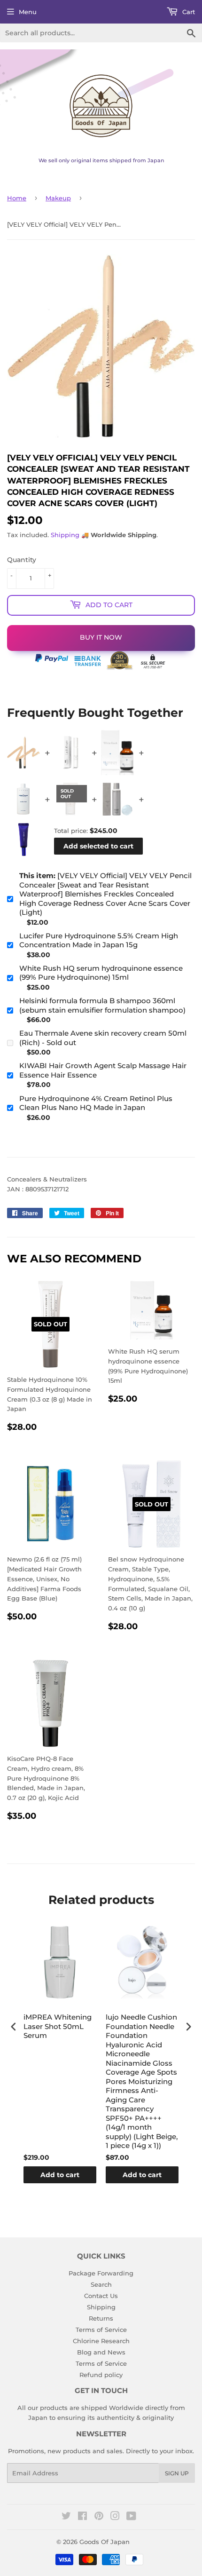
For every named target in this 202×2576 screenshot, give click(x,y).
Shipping (65, 535)
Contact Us (101, 2296)
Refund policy (101, 2375)
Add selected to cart (98, 846)
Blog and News (101, 2352)
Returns (101, 2318)
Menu (28, 12)
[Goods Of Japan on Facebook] (82, 2517)
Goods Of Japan (105, 2542)
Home (17, 198)
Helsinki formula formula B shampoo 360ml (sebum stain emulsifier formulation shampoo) (102, 1005)
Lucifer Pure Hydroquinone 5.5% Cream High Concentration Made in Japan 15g (99, 940)
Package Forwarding (101, 2273)
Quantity (22, 560)
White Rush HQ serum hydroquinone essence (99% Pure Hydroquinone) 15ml (101, 973)
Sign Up (177, 2473)
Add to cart (60, 2175)
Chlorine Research (101, 2341)
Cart (188, 12)
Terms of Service (101, 2330)
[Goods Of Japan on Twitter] (66, 2517)
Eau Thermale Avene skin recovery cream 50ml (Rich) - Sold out (103, 1038)
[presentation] (14, 2026)
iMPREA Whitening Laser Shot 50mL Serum (58, 2026)
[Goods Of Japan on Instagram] (115, 2517)
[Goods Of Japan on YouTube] (131, 2517)
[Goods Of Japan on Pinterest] (99, 2517)
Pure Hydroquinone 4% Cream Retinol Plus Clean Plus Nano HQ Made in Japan (96, 1103)
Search (101, 2284)
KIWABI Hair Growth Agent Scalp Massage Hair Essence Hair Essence (103, 1070)
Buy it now (101, 637)
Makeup (58, 198)
